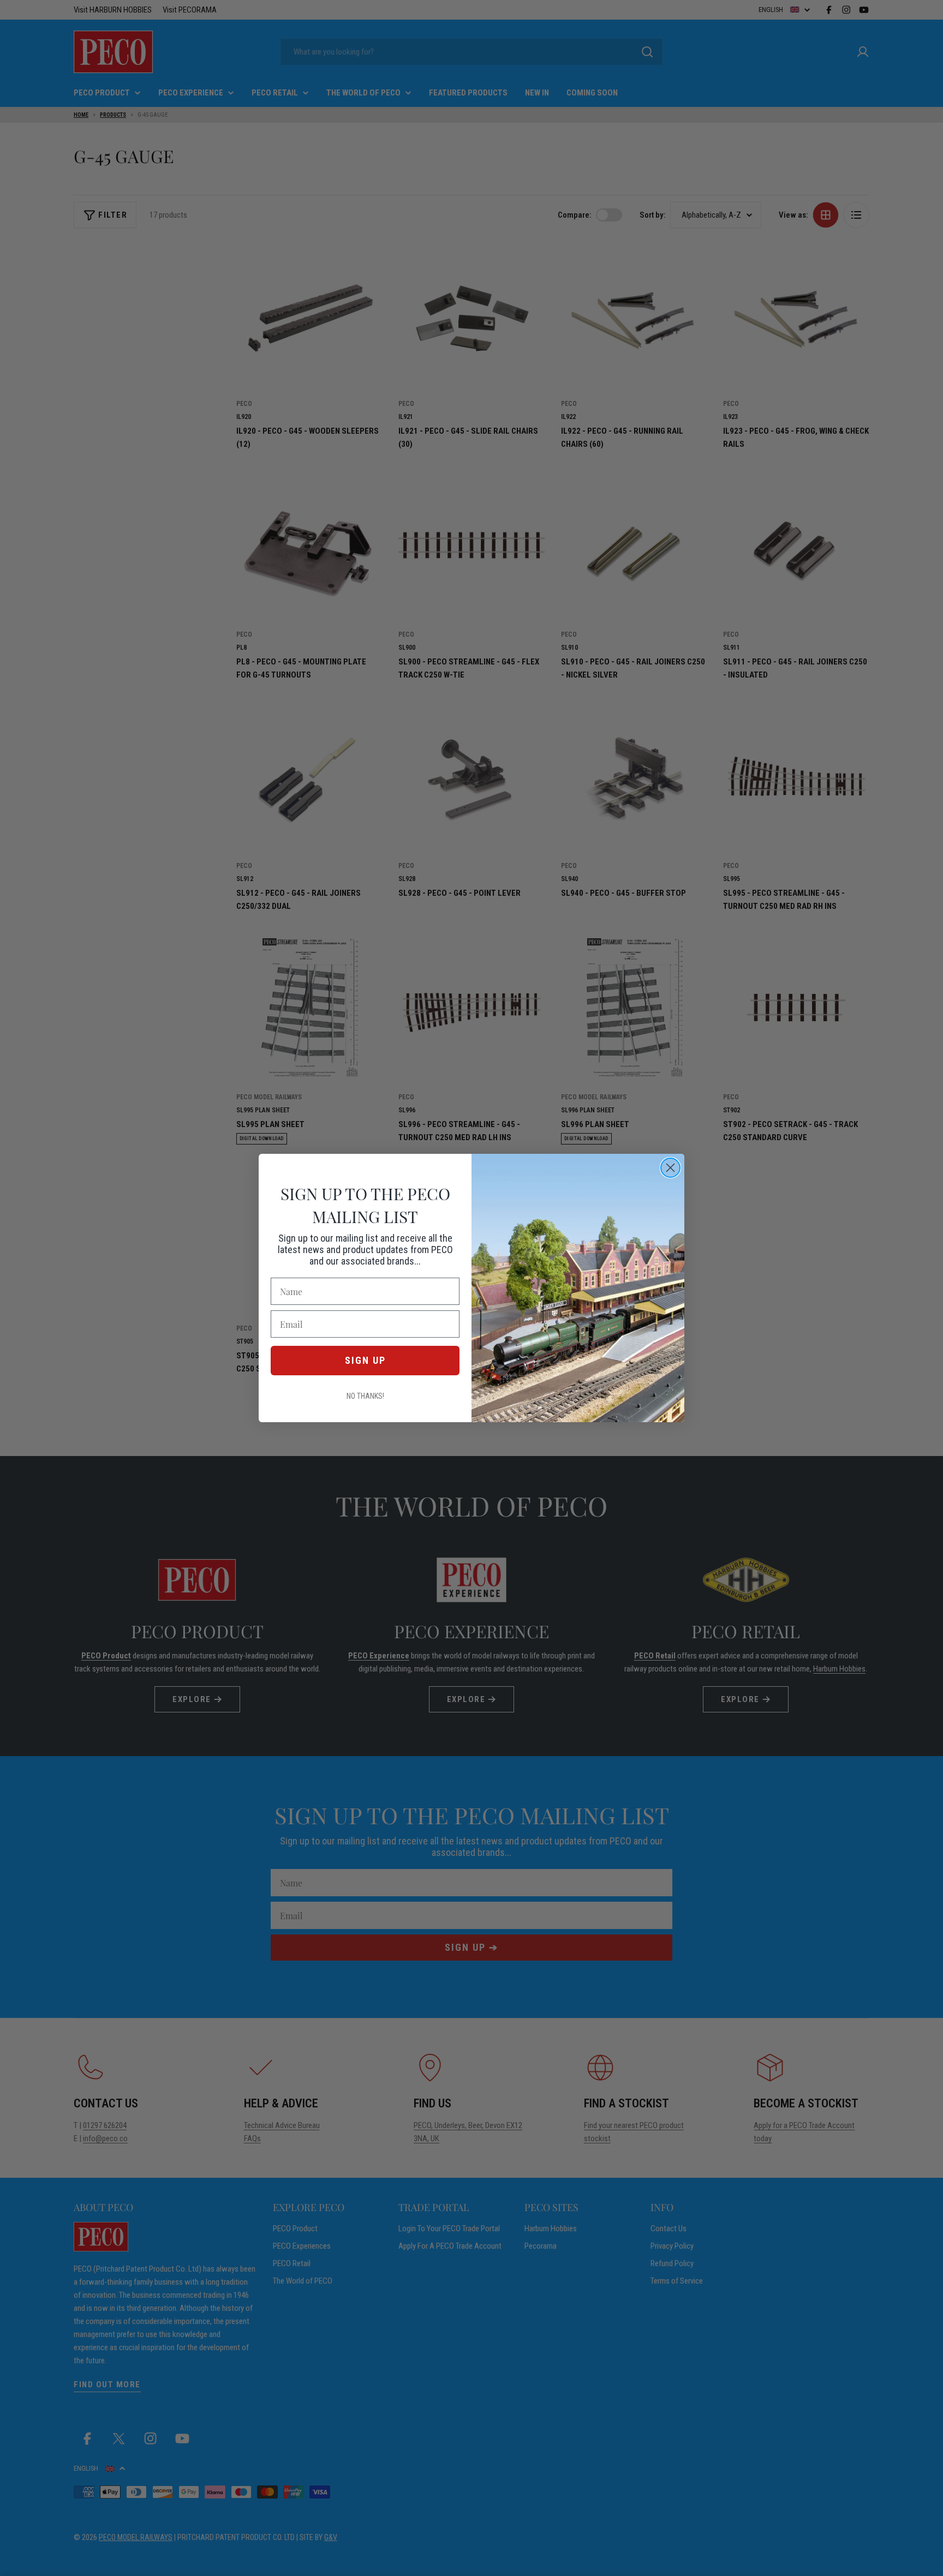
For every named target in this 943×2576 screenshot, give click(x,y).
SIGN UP (365, 1360)
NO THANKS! (365, 1396)
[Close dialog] (670, 1168)
